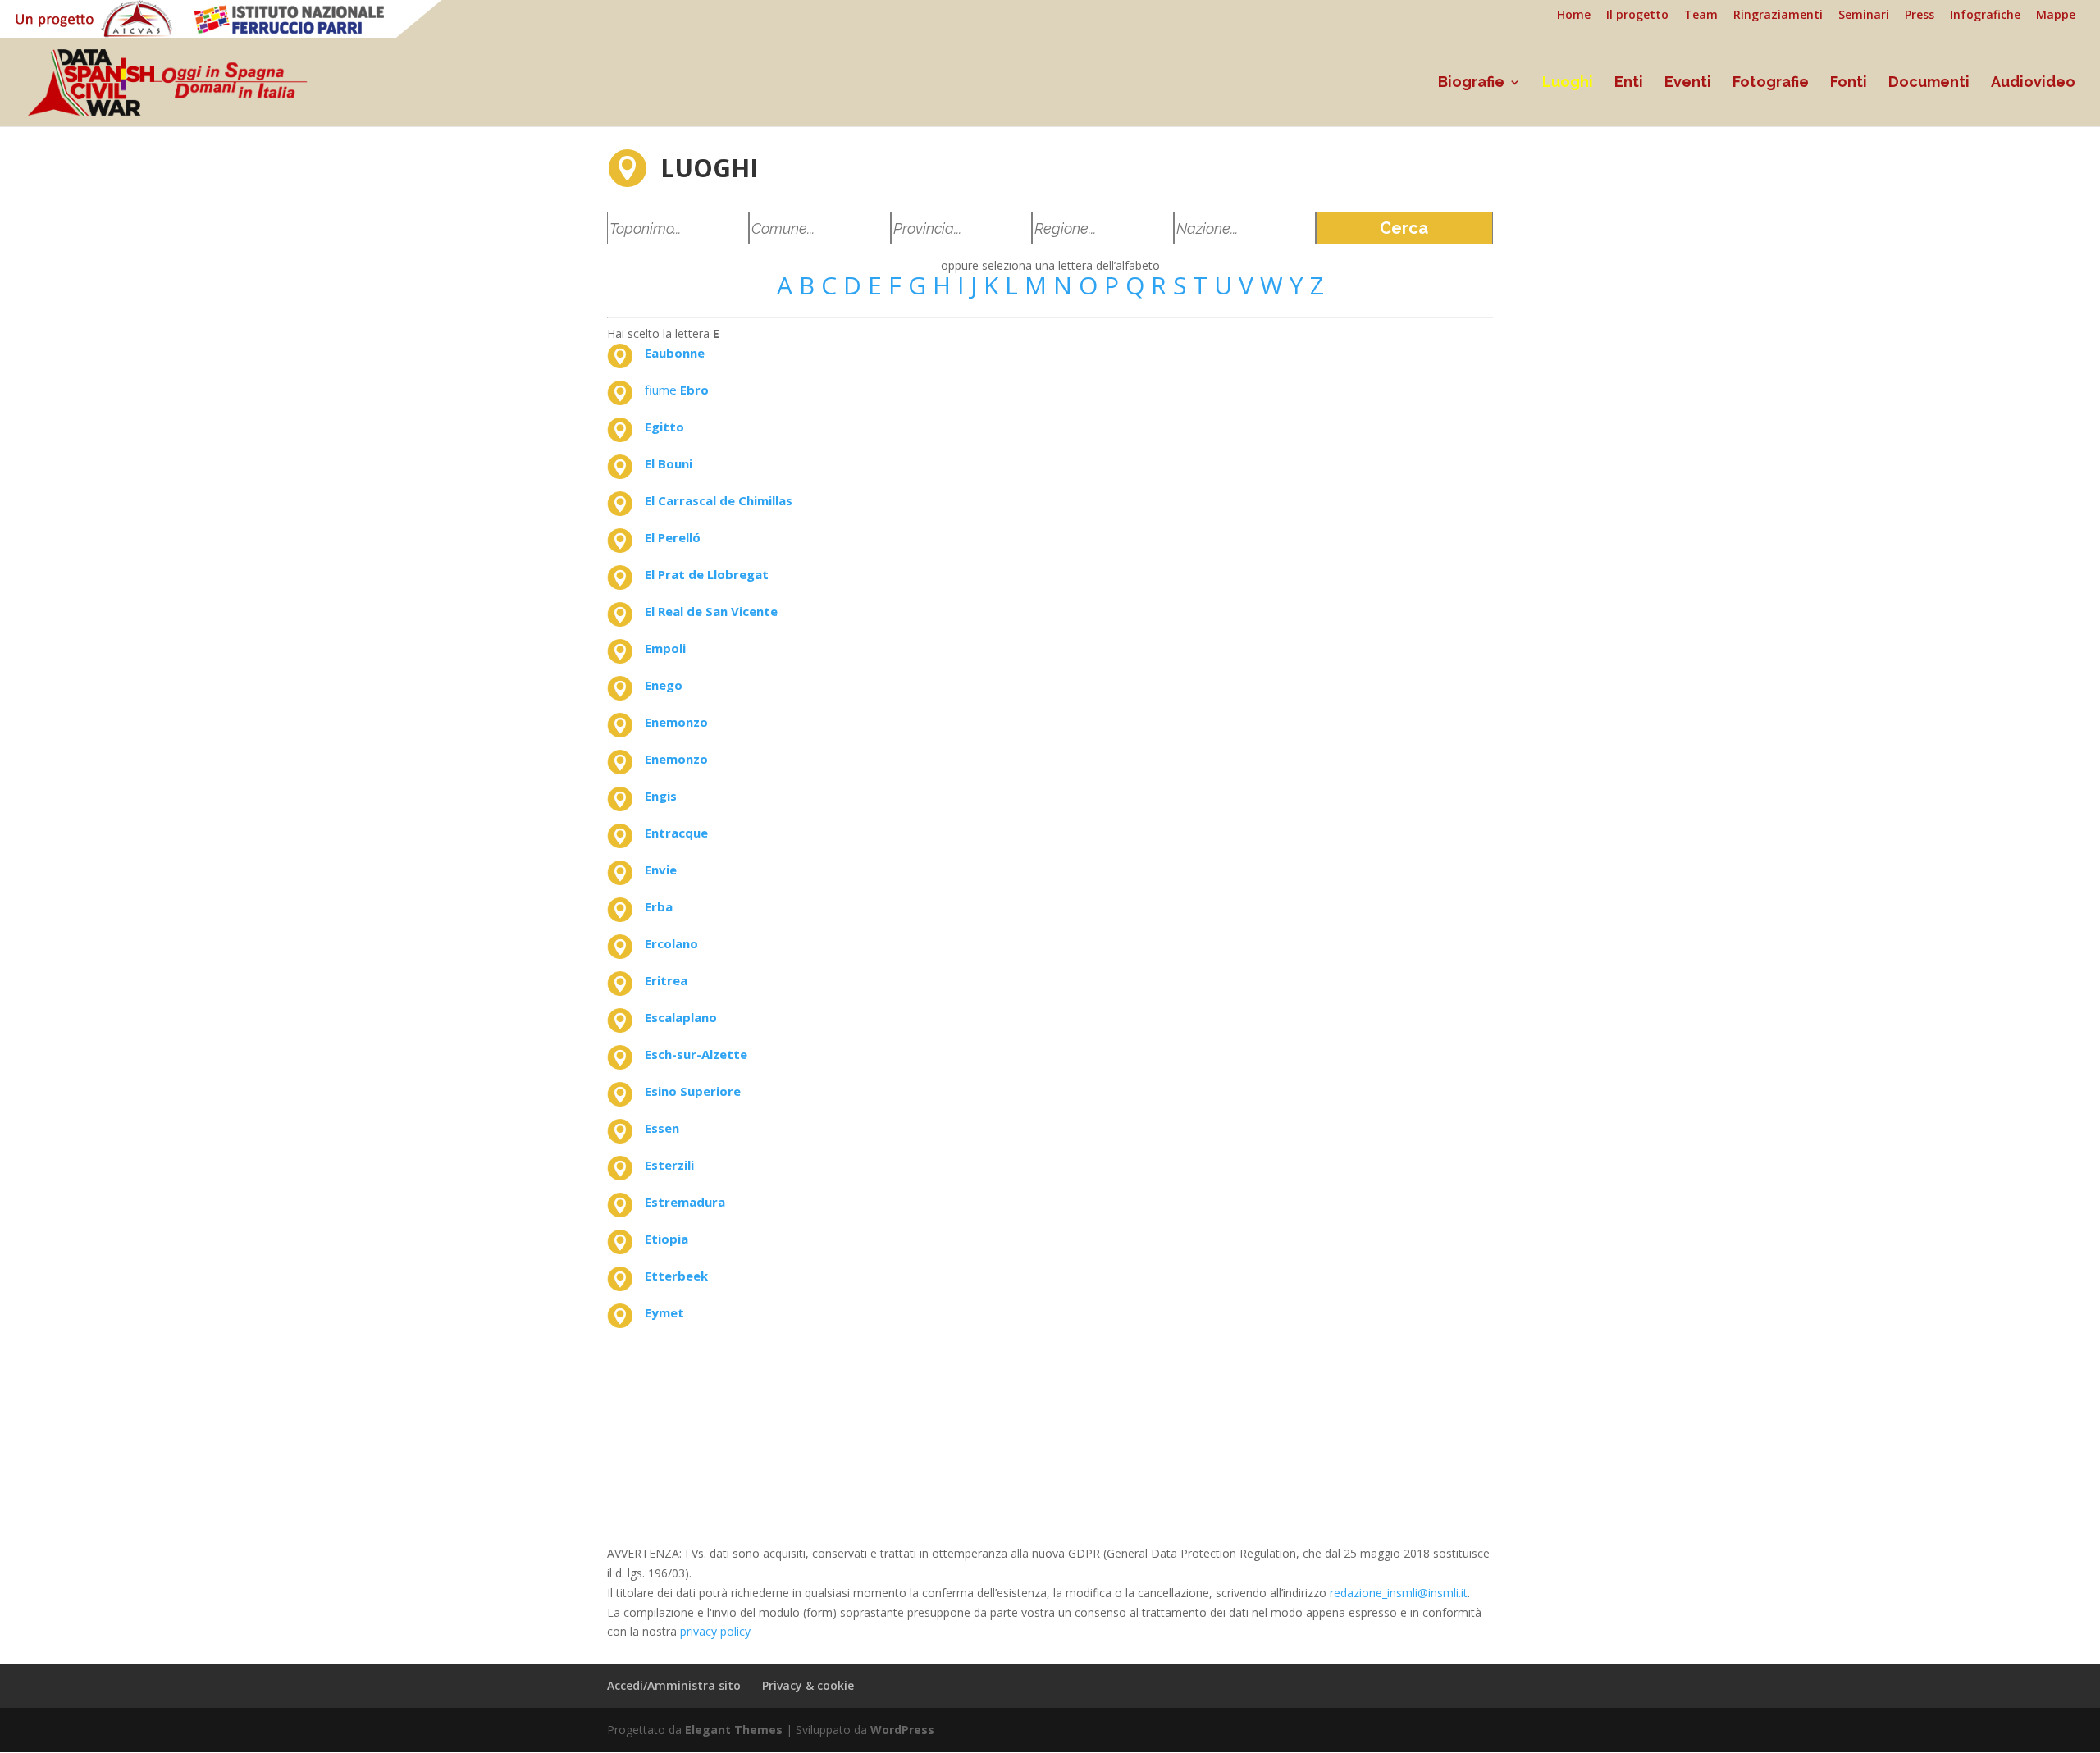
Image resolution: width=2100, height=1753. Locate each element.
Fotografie (1771, 83)
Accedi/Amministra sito (674, 1685)
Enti (1629, 83)
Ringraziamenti (1778, 16)
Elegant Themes (734, 1730)
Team (1701, 16)
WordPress (902, 1730)
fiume (677, 390)
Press (1920, 16)
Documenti (1929, 83)
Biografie (1471, 83)
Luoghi (1568, 83)
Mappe (2056, 16)
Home (1574, 16)
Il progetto (1637, 16)
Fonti (1849, 83)
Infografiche (1985, 16)
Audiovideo (2033, 83)
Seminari (1864, 16)
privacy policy (715, 1631)
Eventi (1688, 83)
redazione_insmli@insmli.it (1399, 1593)
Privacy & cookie (808, 1685)
